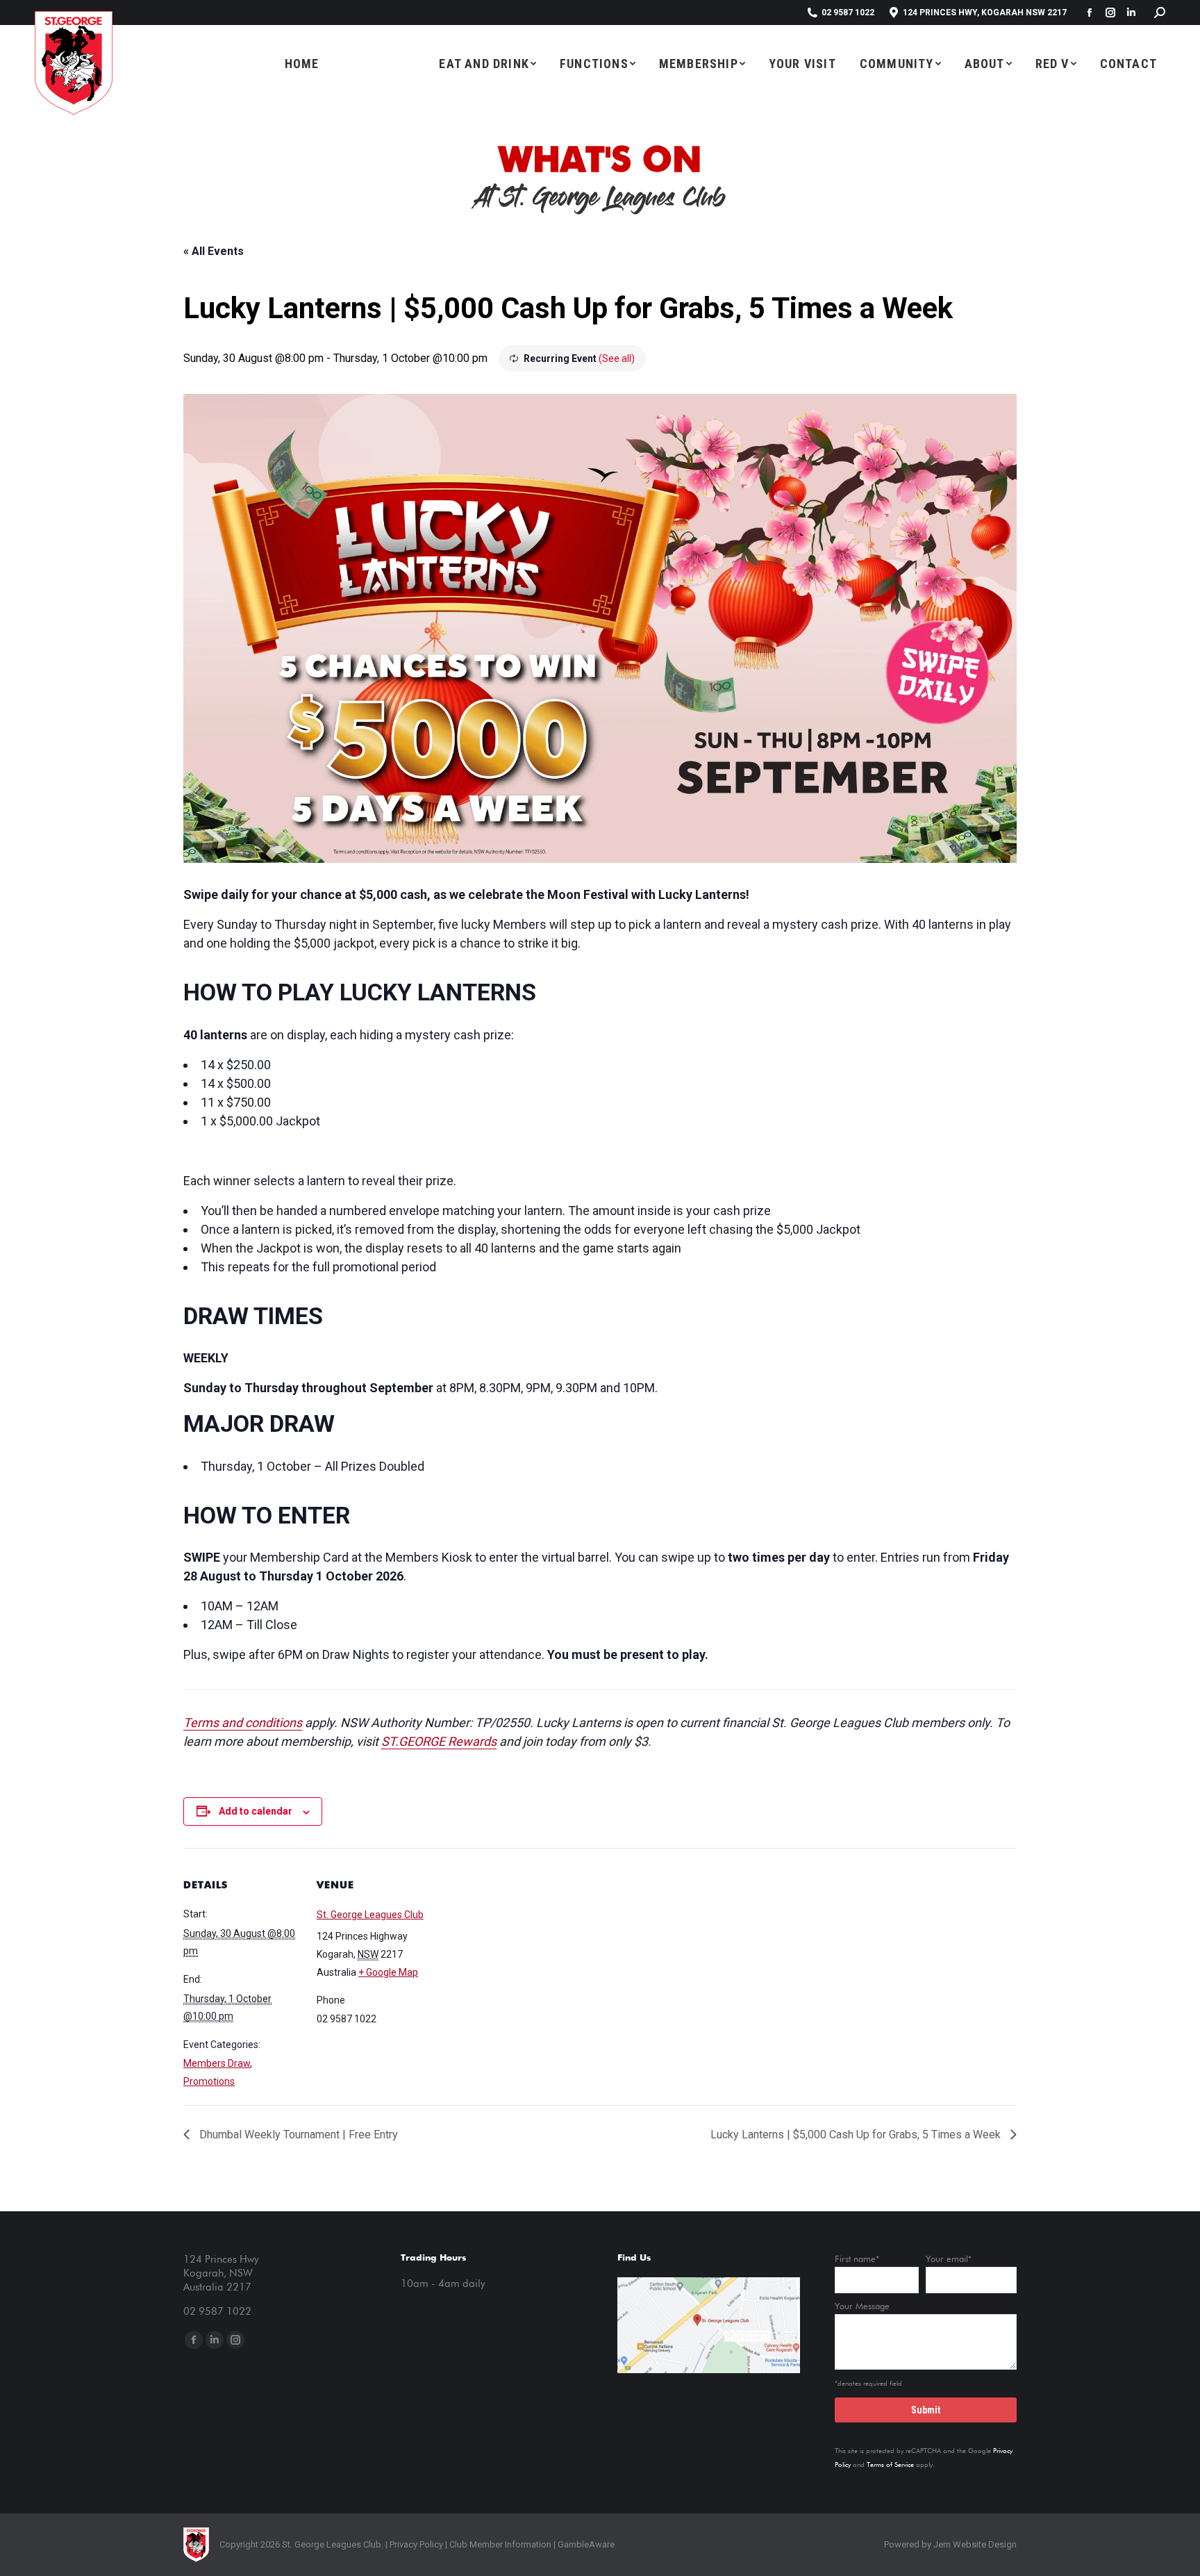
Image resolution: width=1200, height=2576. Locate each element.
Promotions (209, 2081)
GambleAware (586, 2544)
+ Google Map (388, 1972)
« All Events (214, 251)
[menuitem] (302, 63)
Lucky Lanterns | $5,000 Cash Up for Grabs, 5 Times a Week (857, 2135)
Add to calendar (256, 1811)
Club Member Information (499, 2544)
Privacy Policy (416, 2544)
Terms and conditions (243, 1723)
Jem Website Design (975, 2544)
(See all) (617, 358)
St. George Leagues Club (370, 1915)
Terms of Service (890, 2465)
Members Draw (217, 2063)
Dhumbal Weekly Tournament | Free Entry (297, 2135)
